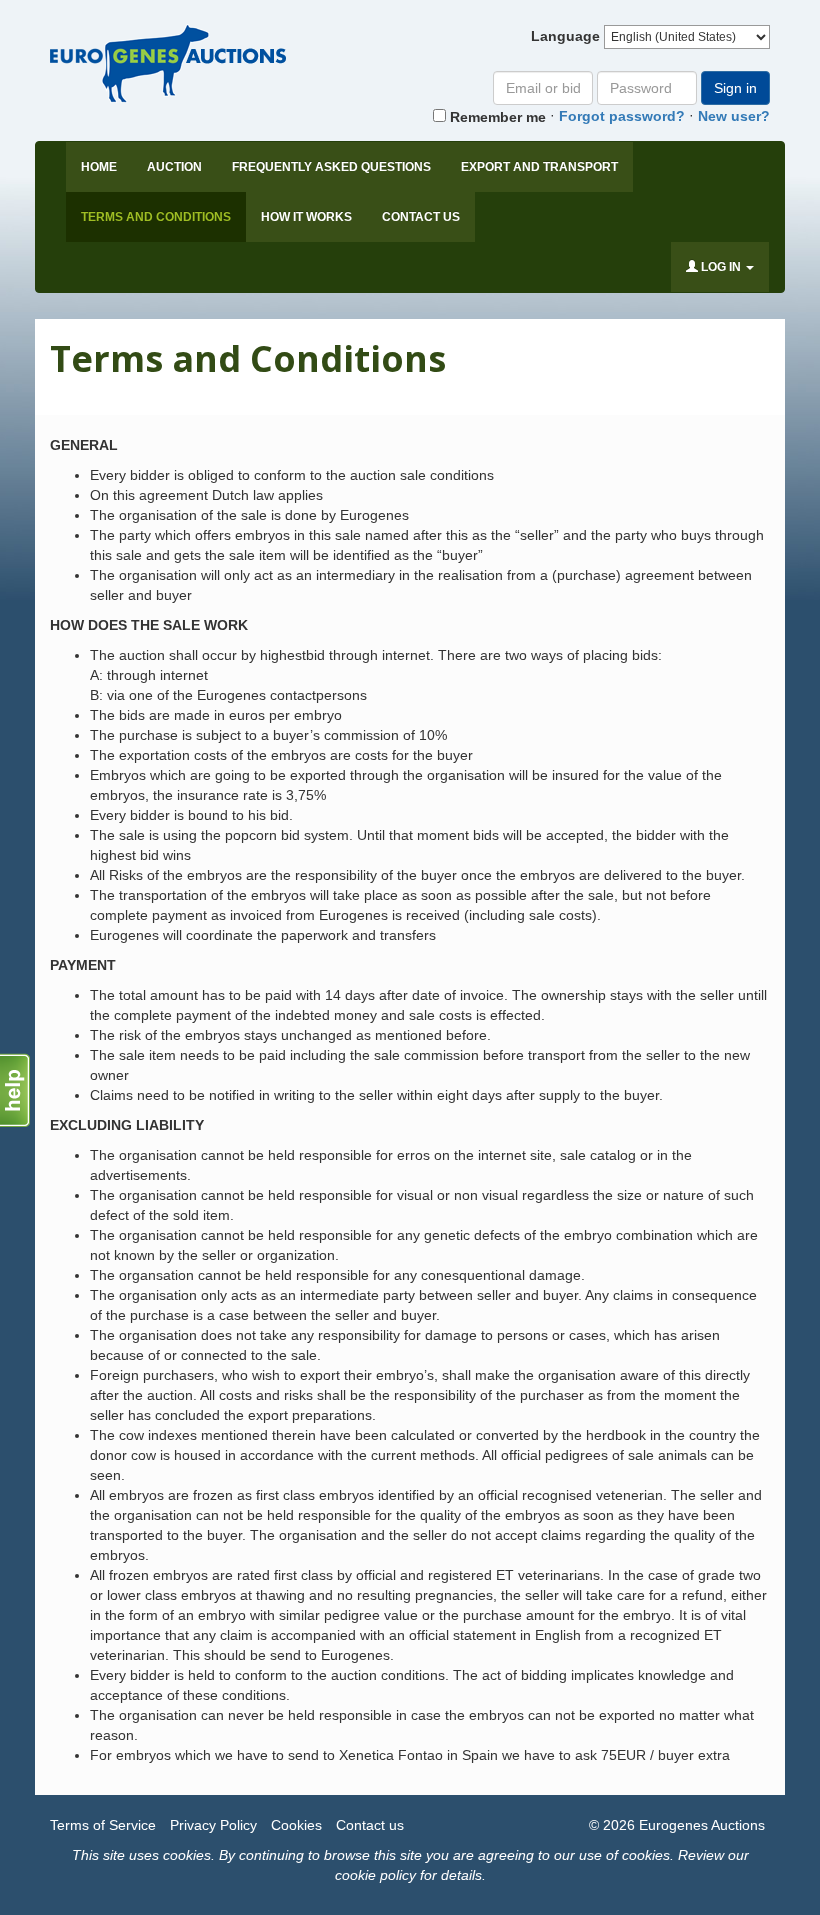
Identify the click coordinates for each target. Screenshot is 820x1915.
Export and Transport (539, 167)
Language (565, 36)
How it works (306, 217)
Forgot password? (622, 116)
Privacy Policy (213, 1825)
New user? (734, 116)
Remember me (496, 117)
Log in (721, 267)
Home (99, 167)
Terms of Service (103, 1825)
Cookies (296, 1825)
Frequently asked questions (331, 167)
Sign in (735, 88)
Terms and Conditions (156, 217)
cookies (187, 1855)
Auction (174, 167)
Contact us (421, 217)
